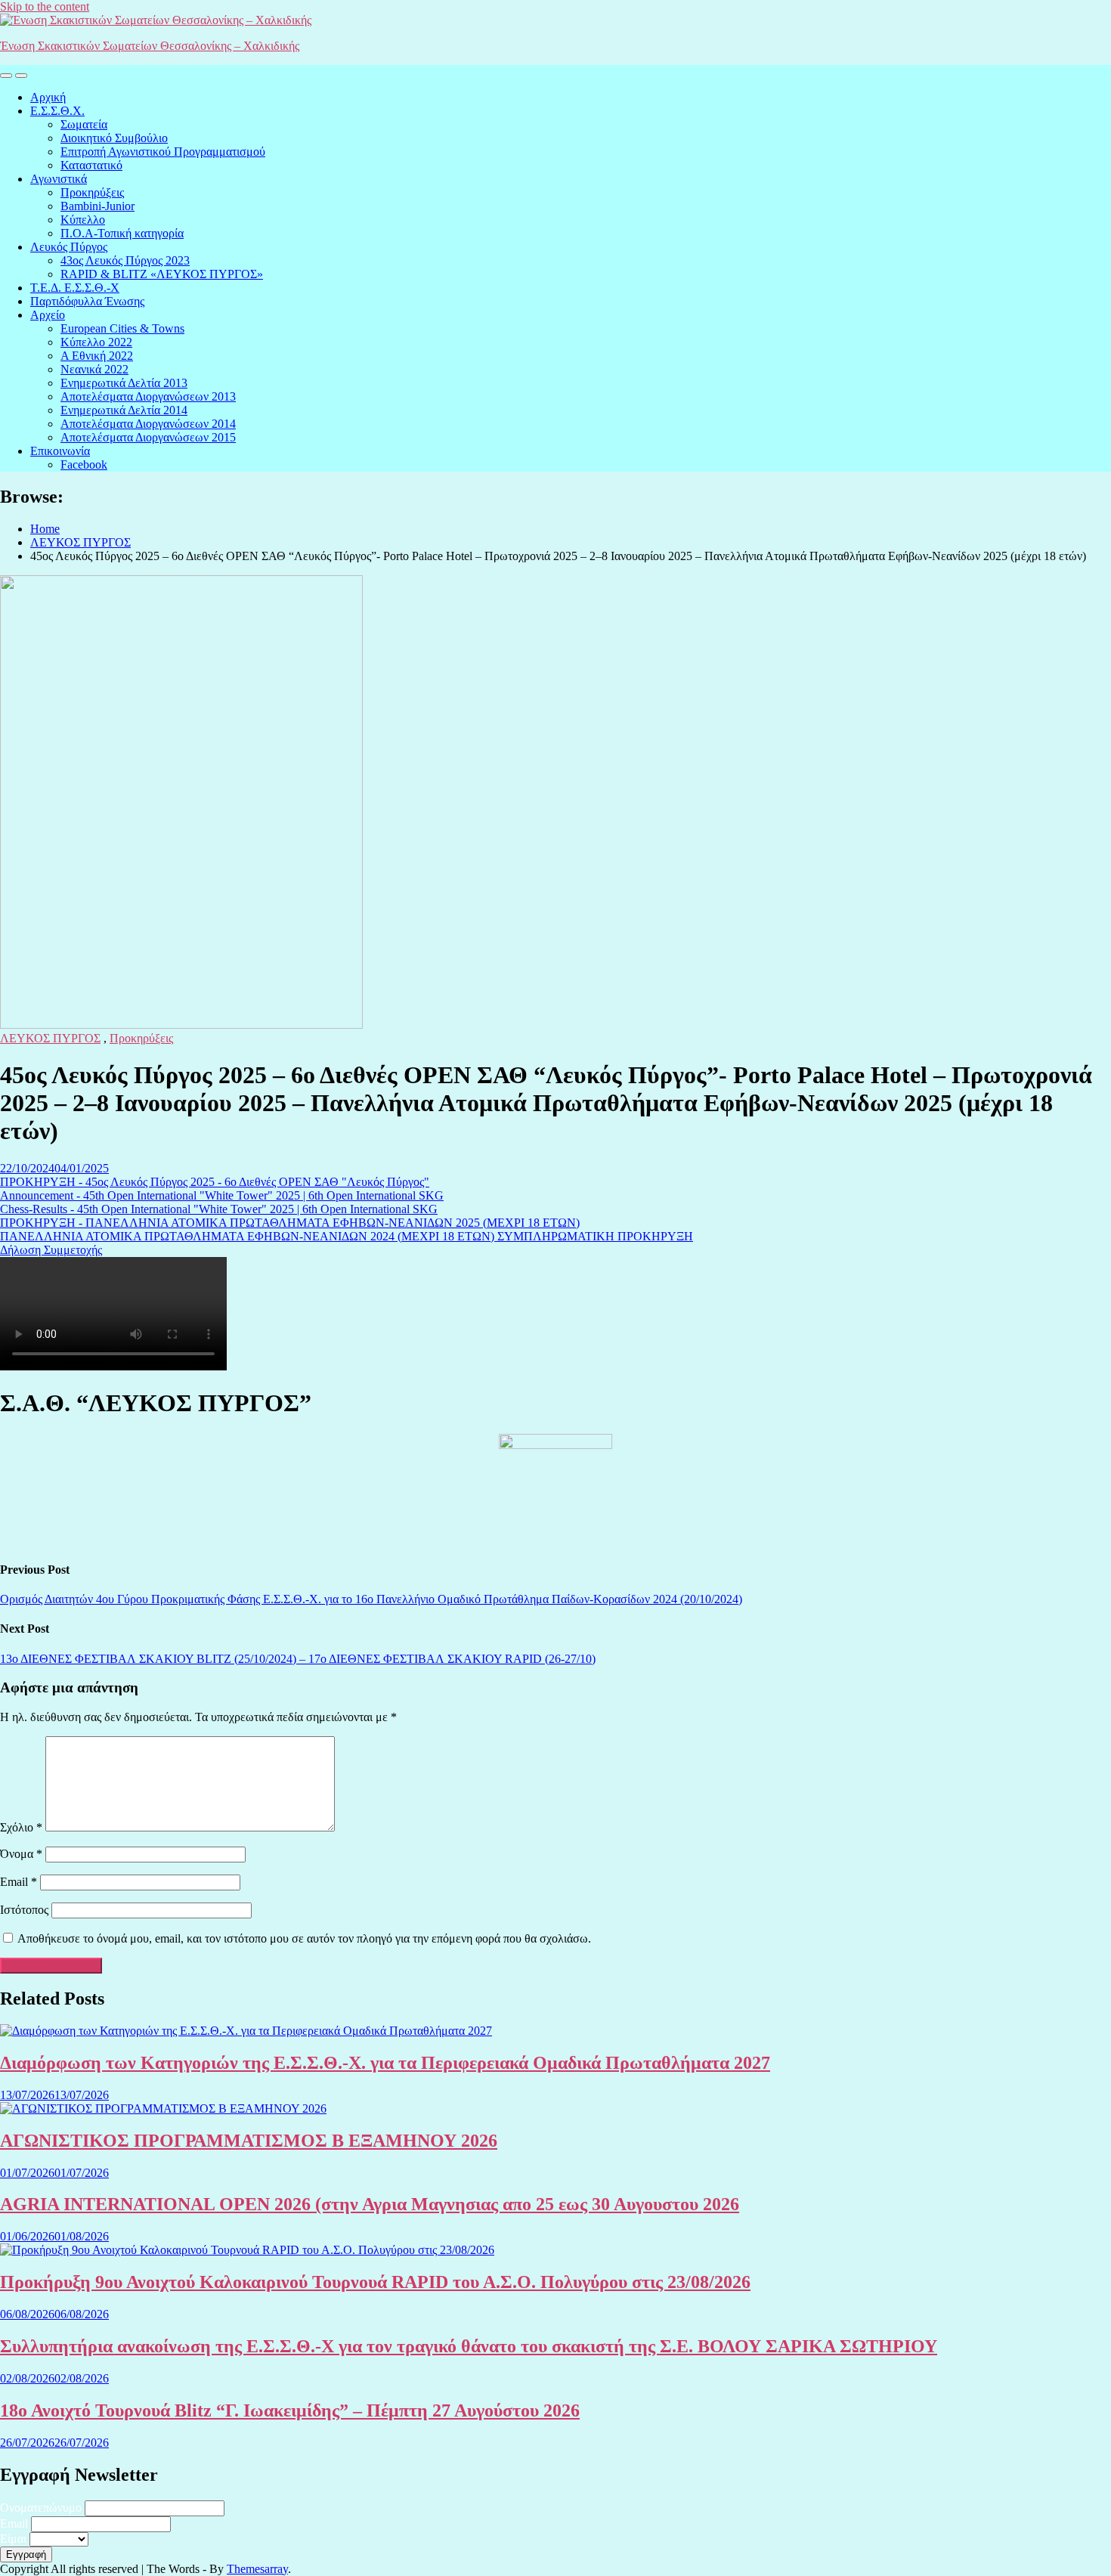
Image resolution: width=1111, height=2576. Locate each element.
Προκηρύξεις (92, 192)
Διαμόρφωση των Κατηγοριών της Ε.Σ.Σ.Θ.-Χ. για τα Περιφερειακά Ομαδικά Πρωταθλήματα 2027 (385, 2063)
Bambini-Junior (97, 206)
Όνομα (21, 1854)
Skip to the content (45, 6)
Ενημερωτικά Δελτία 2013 (124, 383)
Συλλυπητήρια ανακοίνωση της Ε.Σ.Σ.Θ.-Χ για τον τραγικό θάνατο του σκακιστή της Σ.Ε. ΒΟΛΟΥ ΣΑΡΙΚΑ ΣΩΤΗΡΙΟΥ (469, 2346)
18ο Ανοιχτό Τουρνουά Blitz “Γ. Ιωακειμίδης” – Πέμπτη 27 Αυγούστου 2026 (290, 2410)
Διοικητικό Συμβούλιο (114, 138)
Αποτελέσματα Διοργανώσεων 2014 (148, 424)
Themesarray (257, 2569)
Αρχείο (48, 315)
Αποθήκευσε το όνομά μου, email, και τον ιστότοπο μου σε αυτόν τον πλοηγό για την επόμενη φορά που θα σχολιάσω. (304, 1938)
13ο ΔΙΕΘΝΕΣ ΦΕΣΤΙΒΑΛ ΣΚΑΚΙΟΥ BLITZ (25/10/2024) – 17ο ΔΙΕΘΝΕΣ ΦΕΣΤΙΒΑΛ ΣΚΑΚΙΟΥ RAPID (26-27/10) (298, 1659)
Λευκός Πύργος (69, 247)
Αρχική (48, 97)
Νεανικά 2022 (94, 369)
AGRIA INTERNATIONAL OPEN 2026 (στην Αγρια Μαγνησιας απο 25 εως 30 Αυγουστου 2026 (370, 2204)
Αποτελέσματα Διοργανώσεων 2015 (148, 437)
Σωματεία (84, 124)
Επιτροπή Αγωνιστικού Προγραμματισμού (163, 152)
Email (19, 1882)
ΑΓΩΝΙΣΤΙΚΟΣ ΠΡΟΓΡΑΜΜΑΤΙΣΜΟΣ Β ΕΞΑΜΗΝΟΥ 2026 (249, 2141)
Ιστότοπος (24, 1910)
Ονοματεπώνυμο (41, 2508)
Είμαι (13, 2539)
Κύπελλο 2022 (96, 342)
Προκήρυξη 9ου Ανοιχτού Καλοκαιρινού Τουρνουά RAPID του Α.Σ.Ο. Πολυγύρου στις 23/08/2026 (375, 2282)
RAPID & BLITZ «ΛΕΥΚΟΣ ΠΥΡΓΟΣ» (162, 274)
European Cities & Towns (122, 328)
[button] (215, 1182)
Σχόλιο (21, 1827)
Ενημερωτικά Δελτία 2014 (124, 410)
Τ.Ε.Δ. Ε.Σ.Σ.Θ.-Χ (75, 288)
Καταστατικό (91, 165)
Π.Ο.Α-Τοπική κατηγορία (122, 233)
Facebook (84, 464)
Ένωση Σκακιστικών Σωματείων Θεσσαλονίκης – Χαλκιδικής (150, 46)
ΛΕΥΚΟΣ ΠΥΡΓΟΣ (50, 1038)
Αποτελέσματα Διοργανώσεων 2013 (148, 396)
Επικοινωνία (60, 451)
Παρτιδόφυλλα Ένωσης (87, 301)
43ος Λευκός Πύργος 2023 (125, 260)
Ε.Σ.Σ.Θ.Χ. (57, 111)
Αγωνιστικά (59, 179)
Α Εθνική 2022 (97, 356)
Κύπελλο (83, 220)
